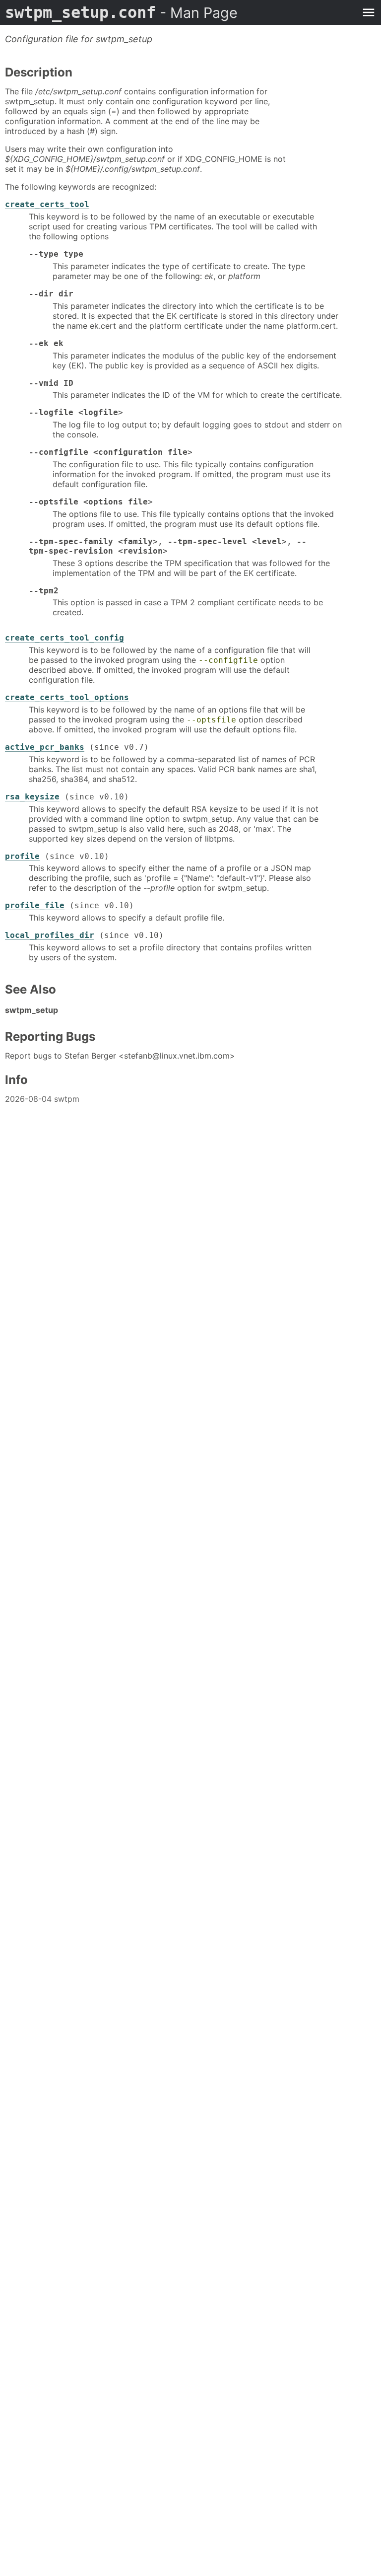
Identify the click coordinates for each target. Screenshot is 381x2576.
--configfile (228, 660)
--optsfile (211, 720)
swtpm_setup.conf (121, 12)
